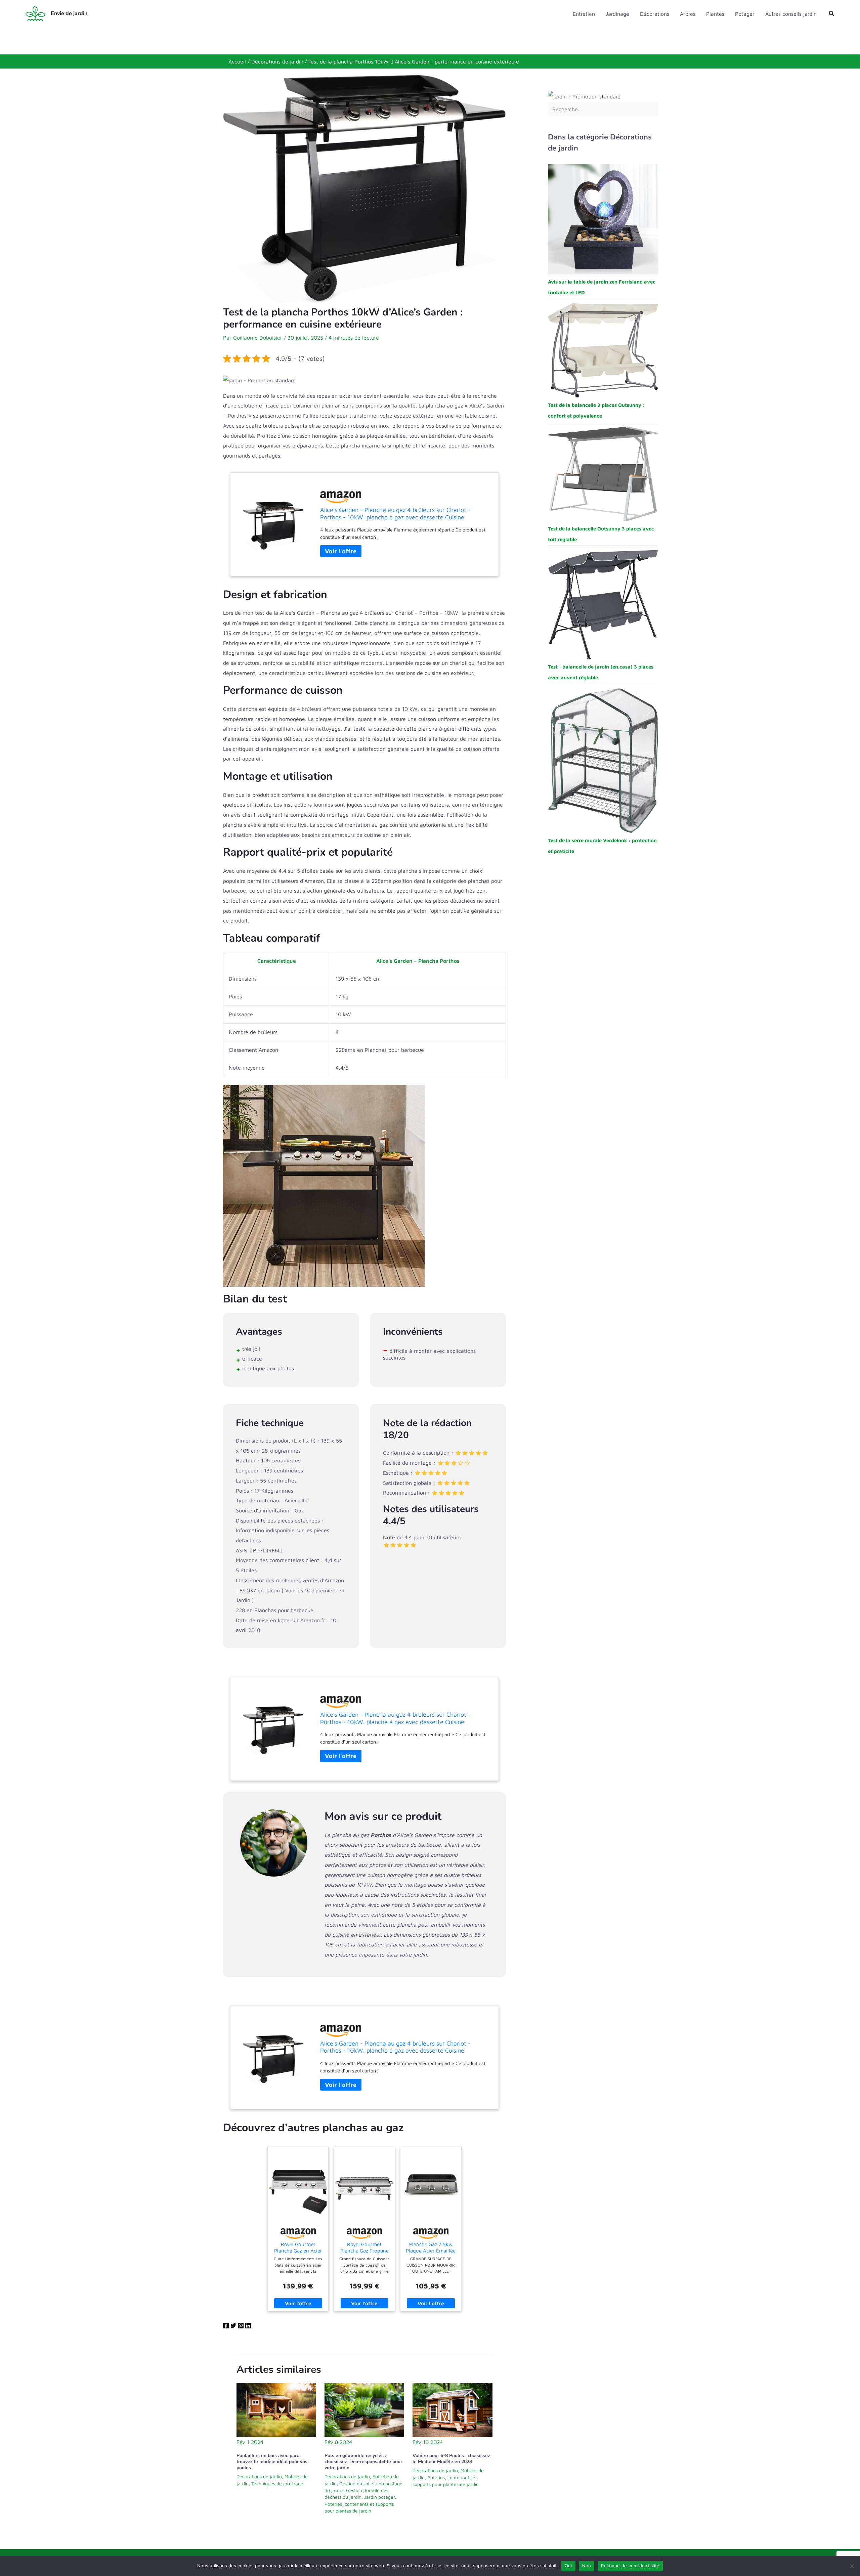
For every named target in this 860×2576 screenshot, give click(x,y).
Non (587, 2566)
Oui (568, 2566)
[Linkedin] (248, 2327)
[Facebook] (226, 2327)
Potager (745, 14)
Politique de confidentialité (630, 2566)
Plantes (715, 14)
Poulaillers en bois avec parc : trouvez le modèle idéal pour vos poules (272, 2462)
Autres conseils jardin (791, 14)
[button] (832, 14)
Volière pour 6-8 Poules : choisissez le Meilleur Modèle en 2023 (451, 2459)
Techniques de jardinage (277, 2483)
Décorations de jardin (259, 2476)
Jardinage (617, 14)
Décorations (655, 14)
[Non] (852, 2566)
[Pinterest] (241, 2327)
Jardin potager (379, 2497)
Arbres (688, 14)
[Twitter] (233, 2327)
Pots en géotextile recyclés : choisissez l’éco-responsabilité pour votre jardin (363, 2462)
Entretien (584, 14)
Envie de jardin (69, 13)
